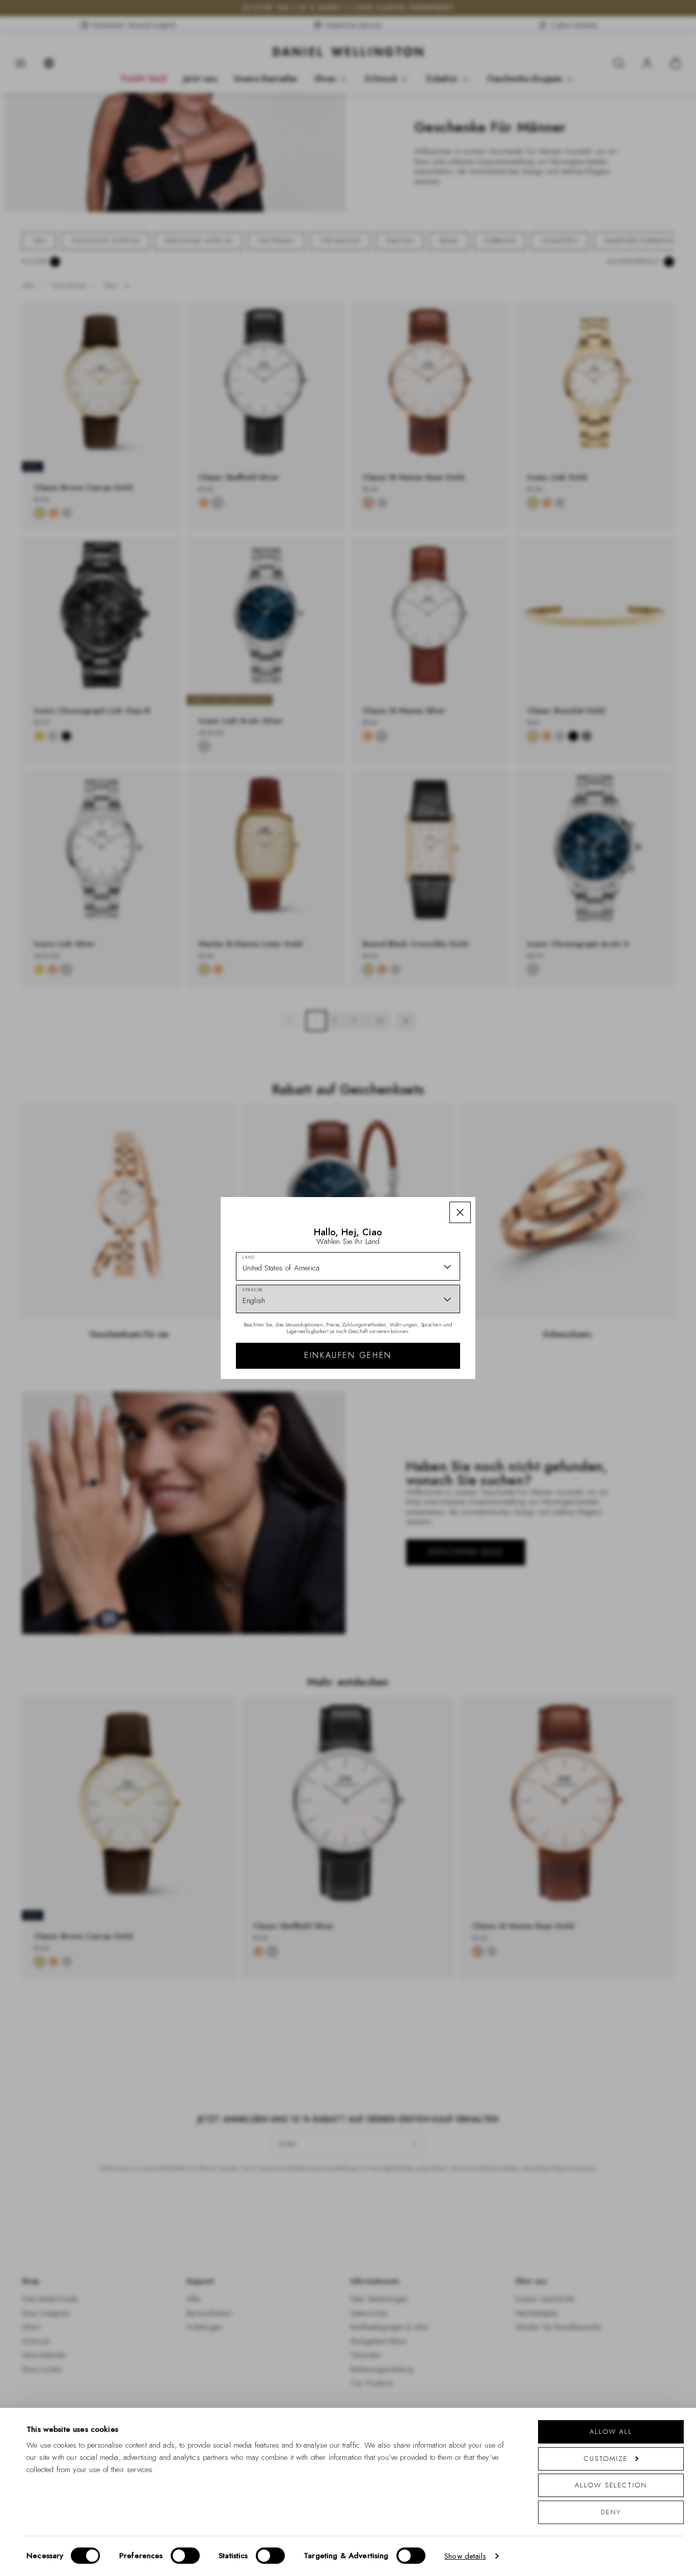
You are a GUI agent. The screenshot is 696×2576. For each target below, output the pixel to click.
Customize (606, 2459)
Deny (611, 2512)
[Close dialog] (525, 1171)
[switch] (185, 2556)
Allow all (611, 2432)
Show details (465, 2556)
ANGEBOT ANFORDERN (421, 1380)
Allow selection (611, 2485)
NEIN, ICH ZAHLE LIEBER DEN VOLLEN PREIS (421, 1413)
